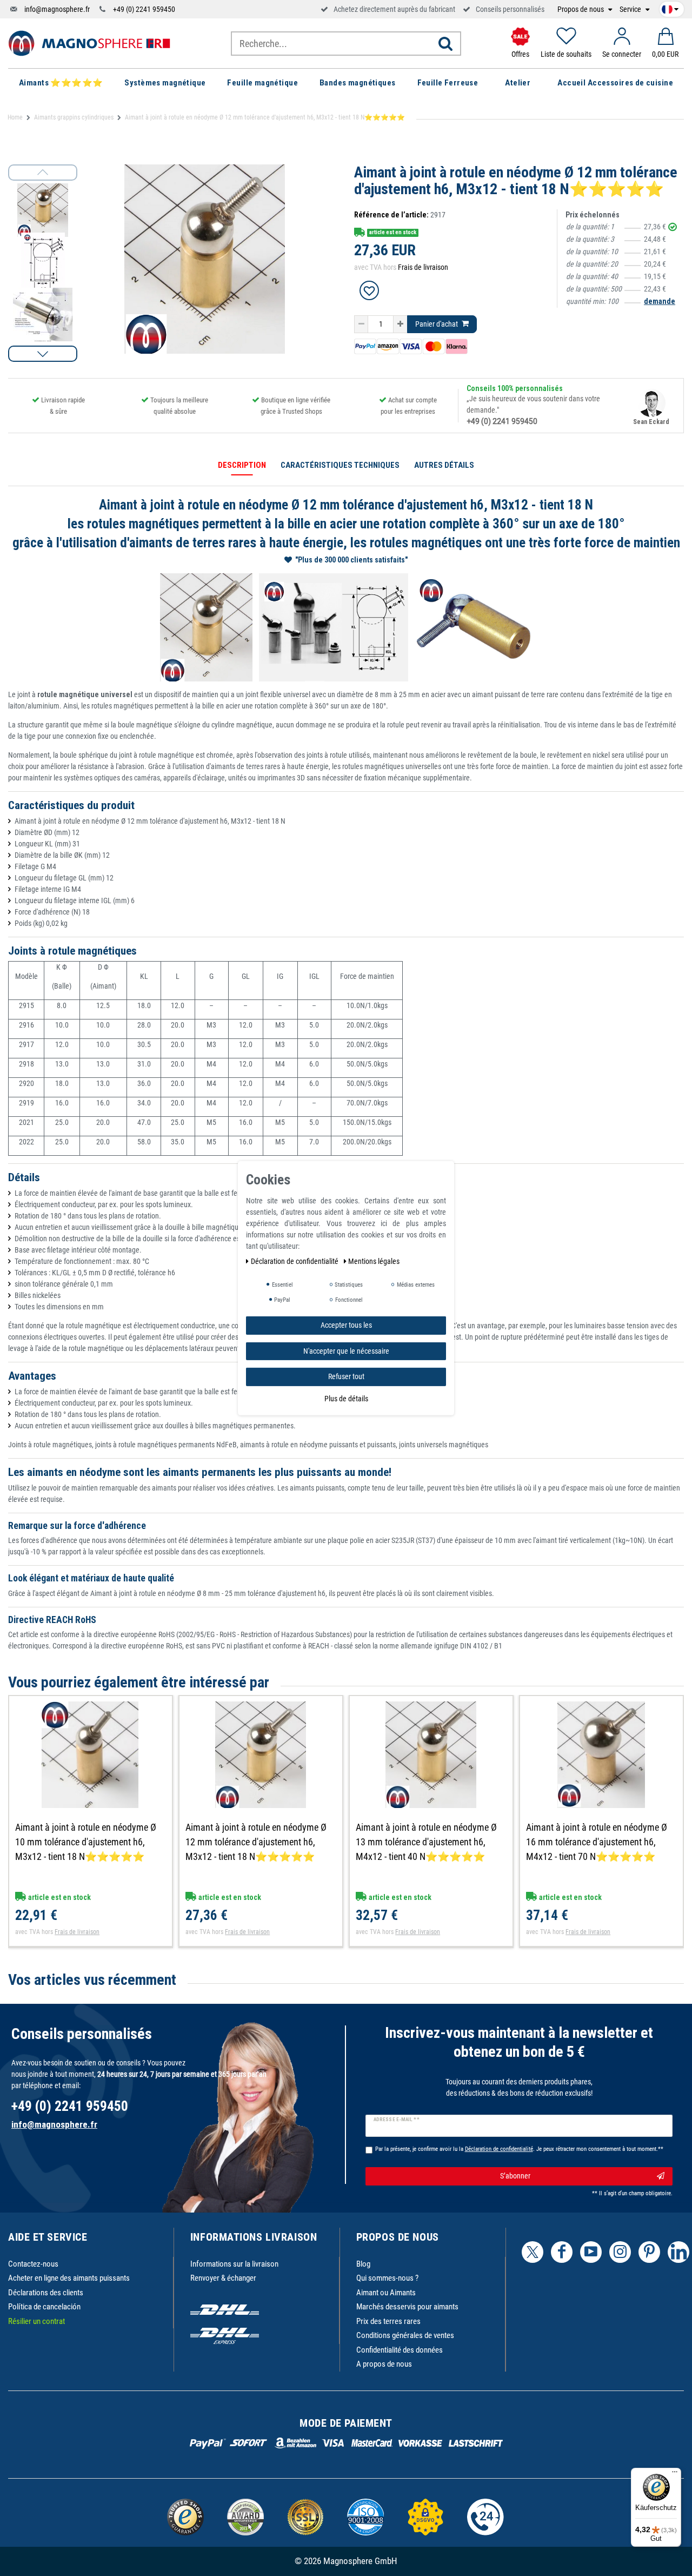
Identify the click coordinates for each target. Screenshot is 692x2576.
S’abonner (515, 2176)
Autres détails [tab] (444, 465)
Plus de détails (346, 1398)
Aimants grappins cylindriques (74, 117)
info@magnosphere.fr (57, 9)
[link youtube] (591, 2252)
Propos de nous (581, 9)
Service (631, 9)
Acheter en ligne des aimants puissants (69, 2278)
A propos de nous (384, 2364)
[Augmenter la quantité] (400, 325)
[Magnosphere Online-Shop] (89, 43)
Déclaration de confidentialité (295, 1261)
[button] (43, 354)
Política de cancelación (44, 2307)
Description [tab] (242, 465)
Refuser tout (346, 1376)
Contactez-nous (33, 2264)
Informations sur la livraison (234, 2264)
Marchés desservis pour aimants (407, 2307)
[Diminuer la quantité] (361, 325)
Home (15, 117)
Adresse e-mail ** (397, 2120)
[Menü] (675, 2474)
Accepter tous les (346, 1325)
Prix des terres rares (388, 2321)
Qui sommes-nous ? (387, 2278)
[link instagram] (620, 2252)
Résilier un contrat (36, 2321)
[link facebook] (562, 2252)
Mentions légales (374, 1261)
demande (660, 301)
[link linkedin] (678, 2252)
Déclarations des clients (46, 2293)
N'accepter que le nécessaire (346, 1350)
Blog (363, 2264)
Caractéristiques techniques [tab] (340, 465)
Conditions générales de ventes (405, 2335)
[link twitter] (533, 2252)
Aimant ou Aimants (386, 2293)
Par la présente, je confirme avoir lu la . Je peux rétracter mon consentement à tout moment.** (519, 2149)
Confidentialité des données (400, 2350)
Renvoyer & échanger (223, 2278)
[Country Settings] (670, 8)
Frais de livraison (423, 267)
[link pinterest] (649, 2252)
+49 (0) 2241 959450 (144, 9)
